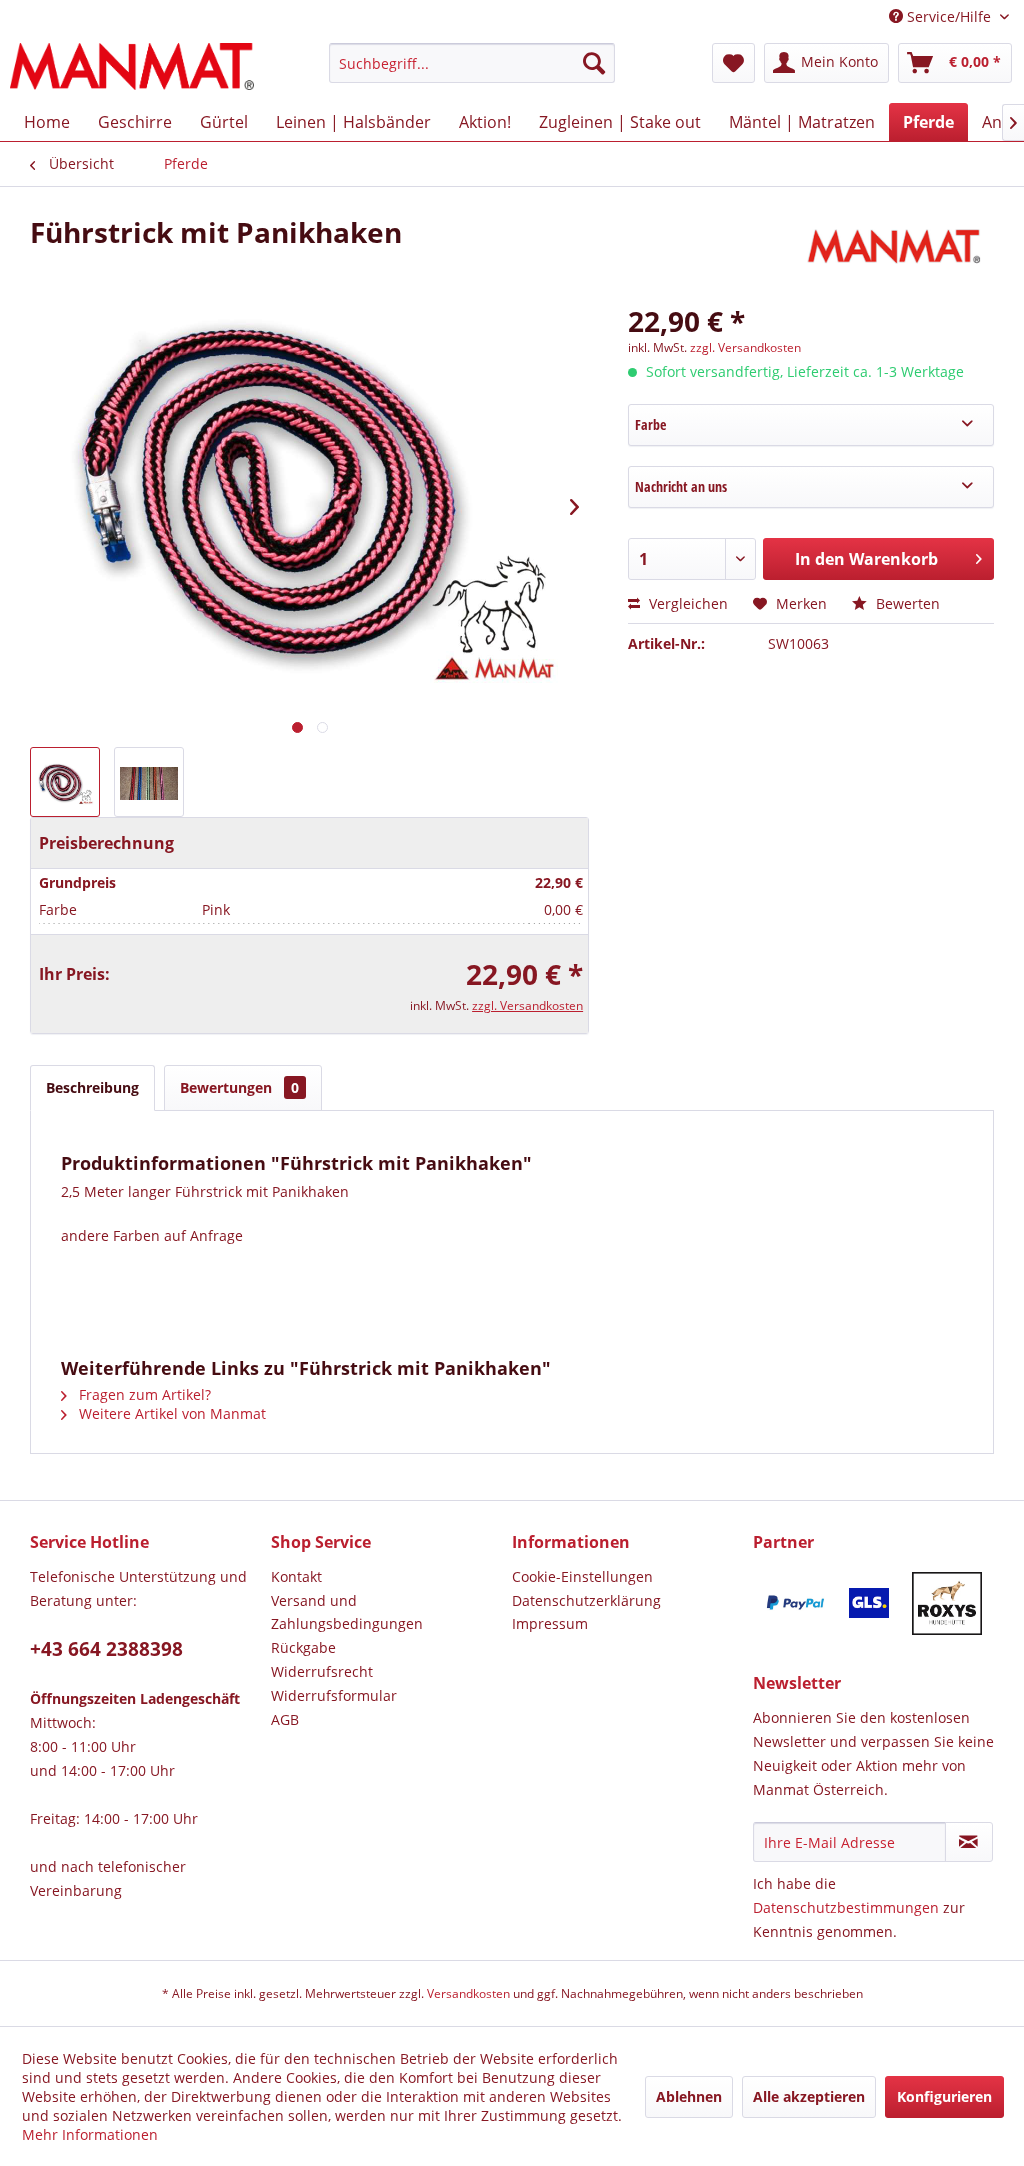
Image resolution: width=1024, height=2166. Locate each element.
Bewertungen (239, 1087)
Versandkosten (468, 1993)
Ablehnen (689, 2096)
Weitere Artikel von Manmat (170, 1413)
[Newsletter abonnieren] (969, 1842)
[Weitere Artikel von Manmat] (897, 252)
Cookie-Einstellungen (582, 1576)
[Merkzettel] (733, 63)
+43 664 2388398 (106, 1649)
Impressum (550, 1623)
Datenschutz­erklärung (586, 1600)
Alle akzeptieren (809, 2096)
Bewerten (906, 603)
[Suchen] (594, 63)
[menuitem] (472, 72)
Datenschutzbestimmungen (846, 1907)
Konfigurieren (944, 2096)
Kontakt (296, 1576)
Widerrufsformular (334, 1695)
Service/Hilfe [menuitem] (949, 16)
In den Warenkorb (866, 559)
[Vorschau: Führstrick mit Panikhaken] (65, 782)
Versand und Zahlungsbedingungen (347, 1612)
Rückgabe (303, 1647)
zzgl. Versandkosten (527, 1005)
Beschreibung (92, 1087)
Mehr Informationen (90, 2134)
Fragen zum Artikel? (143, 1394)
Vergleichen (686, 603)
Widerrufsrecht (322, 1671)
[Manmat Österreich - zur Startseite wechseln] (132, 68)
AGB (285, 1719)
